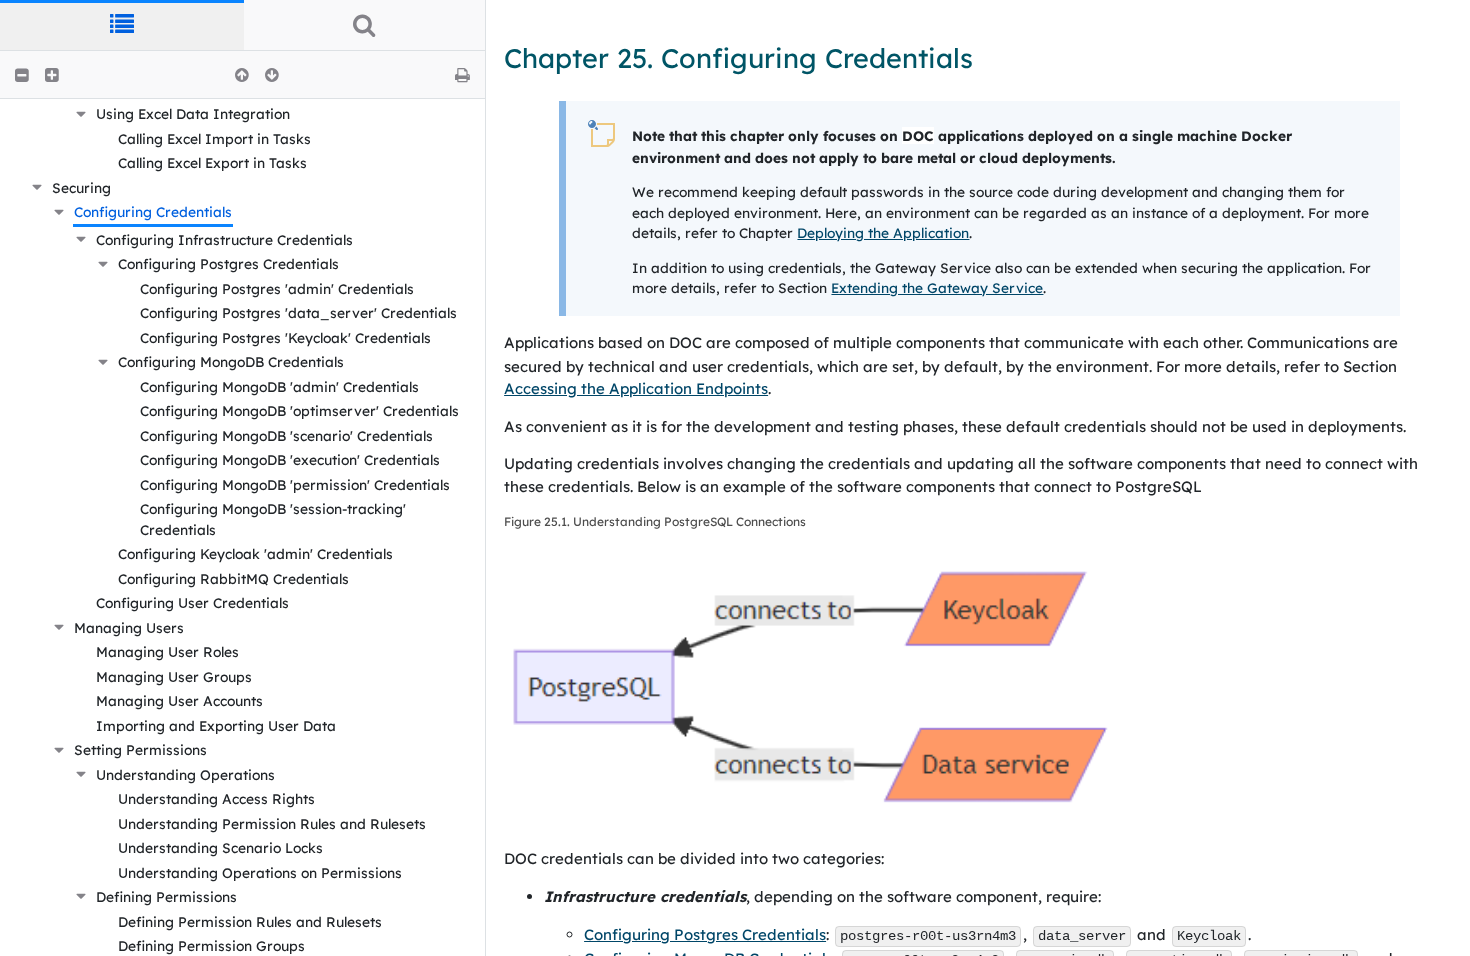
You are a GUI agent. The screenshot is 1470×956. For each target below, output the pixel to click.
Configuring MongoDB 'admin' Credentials (279, 386)
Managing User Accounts (179, 700)
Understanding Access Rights (216, 798)
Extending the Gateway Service (937, 287)
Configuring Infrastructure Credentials (224, 239)
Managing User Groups (174, 676)
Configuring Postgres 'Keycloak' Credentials (285, 337)
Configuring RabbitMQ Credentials (233, 578)
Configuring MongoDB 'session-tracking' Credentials (273, 519)
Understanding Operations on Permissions (260, 872)
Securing (81, 187)
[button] (22, 75)
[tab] (122, 25)
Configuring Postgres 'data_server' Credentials (298, 312)
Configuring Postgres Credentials (228, 263)
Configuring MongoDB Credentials (231, 361)
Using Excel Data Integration (193, 113)
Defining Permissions (166, 896)
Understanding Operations (185, 774)
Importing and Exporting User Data (216, 725)
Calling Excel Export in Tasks (212, 162)
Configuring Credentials (153, 211)
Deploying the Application (883, 232)
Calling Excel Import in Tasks (214, 138)
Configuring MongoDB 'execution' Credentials (290, 459)
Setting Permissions (140, 749)
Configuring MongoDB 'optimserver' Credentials (299, 410)
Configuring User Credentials (192, 602)
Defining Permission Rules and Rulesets (250, 921)
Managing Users (129, 627)
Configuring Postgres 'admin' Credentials (277, 288)
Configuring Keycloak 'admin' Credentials (255, 553)
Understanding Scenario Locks (220, 847)
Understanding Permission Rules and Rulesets (272, 823)
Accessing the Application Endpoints (636, 388)
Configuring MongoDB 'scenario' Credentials (286, 435)
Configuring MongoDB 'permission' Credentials (295, 484)
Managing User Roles (167, 651)
